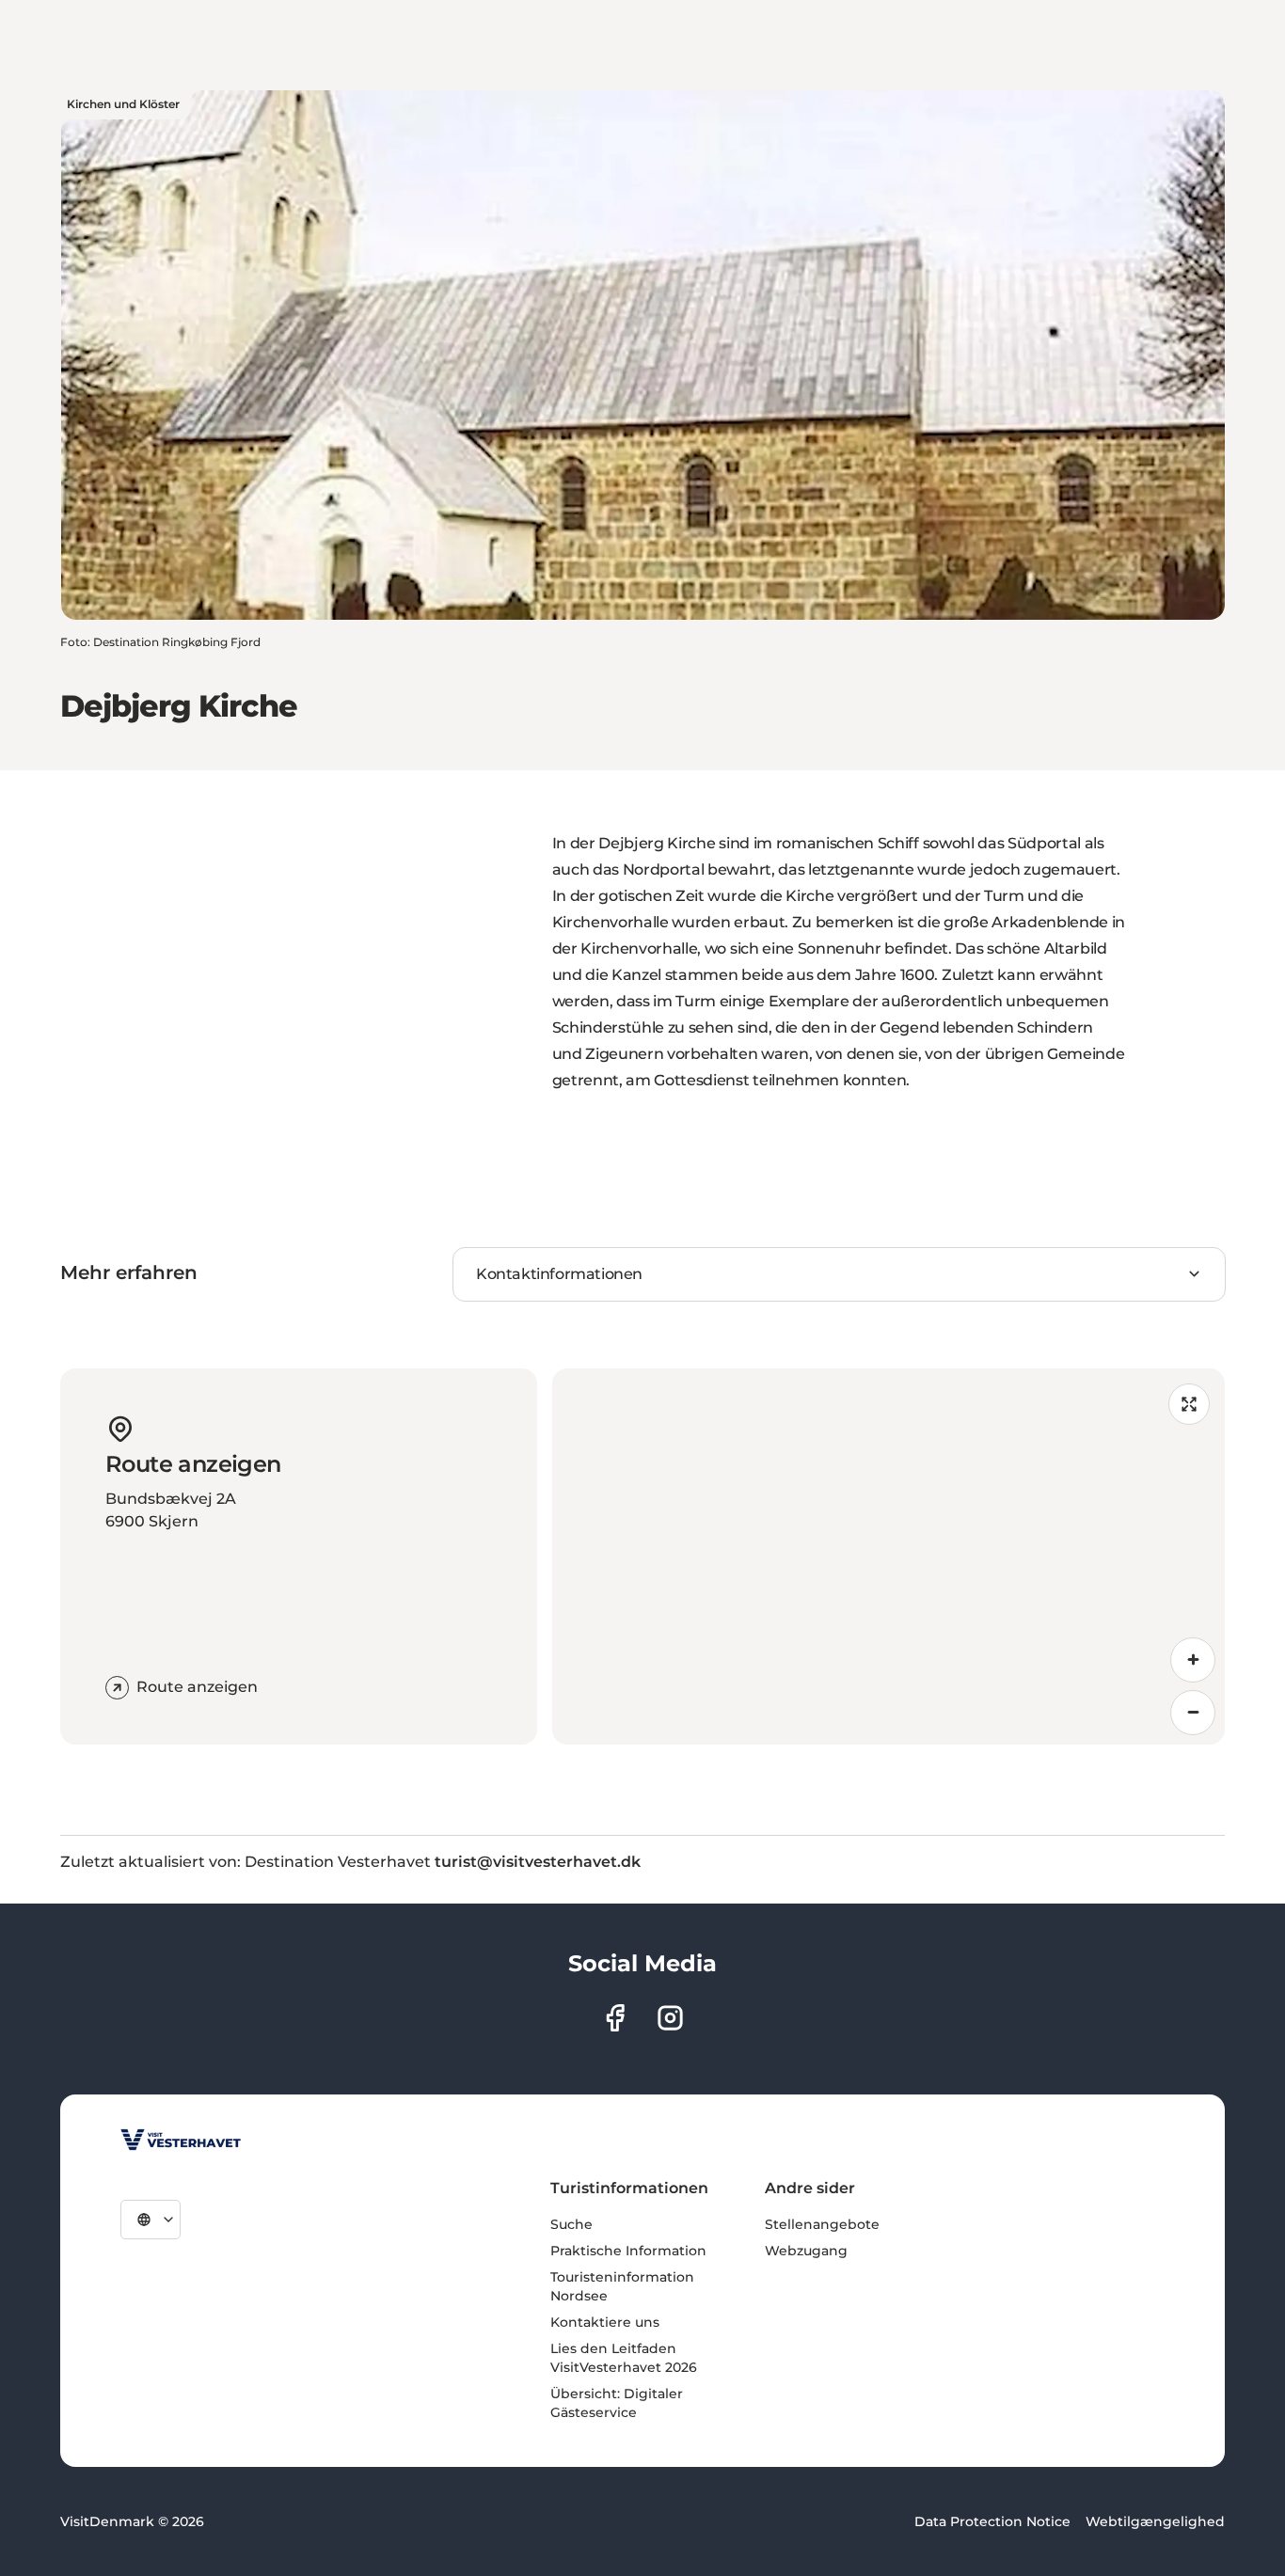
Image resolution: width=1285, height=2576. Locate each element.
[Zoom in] (1193, 1660)
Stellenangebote (822, 2224)
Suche (571, 2224)
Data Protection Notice (992, 2521)
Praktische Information (628, 2251)
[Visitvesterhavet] (181, 2140)
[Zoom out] (1193, 1713)
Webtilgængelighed (1155, 2521)
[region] (889, 1557)
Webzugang (806, 2251)
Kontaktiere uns (605, 2322)
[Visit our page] (615, 2018)
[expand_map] (1189, 1404)
